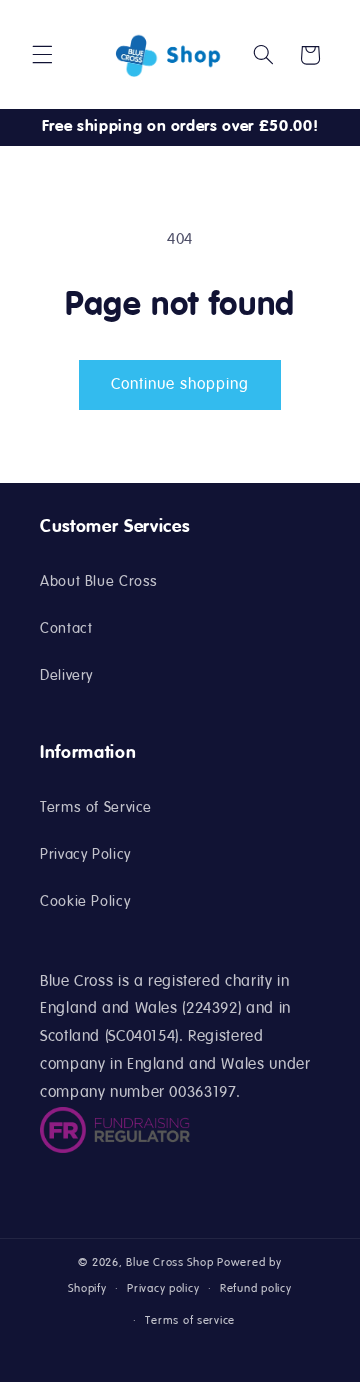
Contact (66, 629)
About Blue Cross (99, 582)
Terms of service (190, 1321)
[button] (42, 55)
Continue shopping (180, 385)
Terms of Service (96, 808)
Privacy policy (163, 1289)
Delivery (66, 676)
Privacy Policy (85, 855)
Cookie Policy (85, 902)
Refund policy (256, 1289)
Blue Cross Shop (169, 1263)
